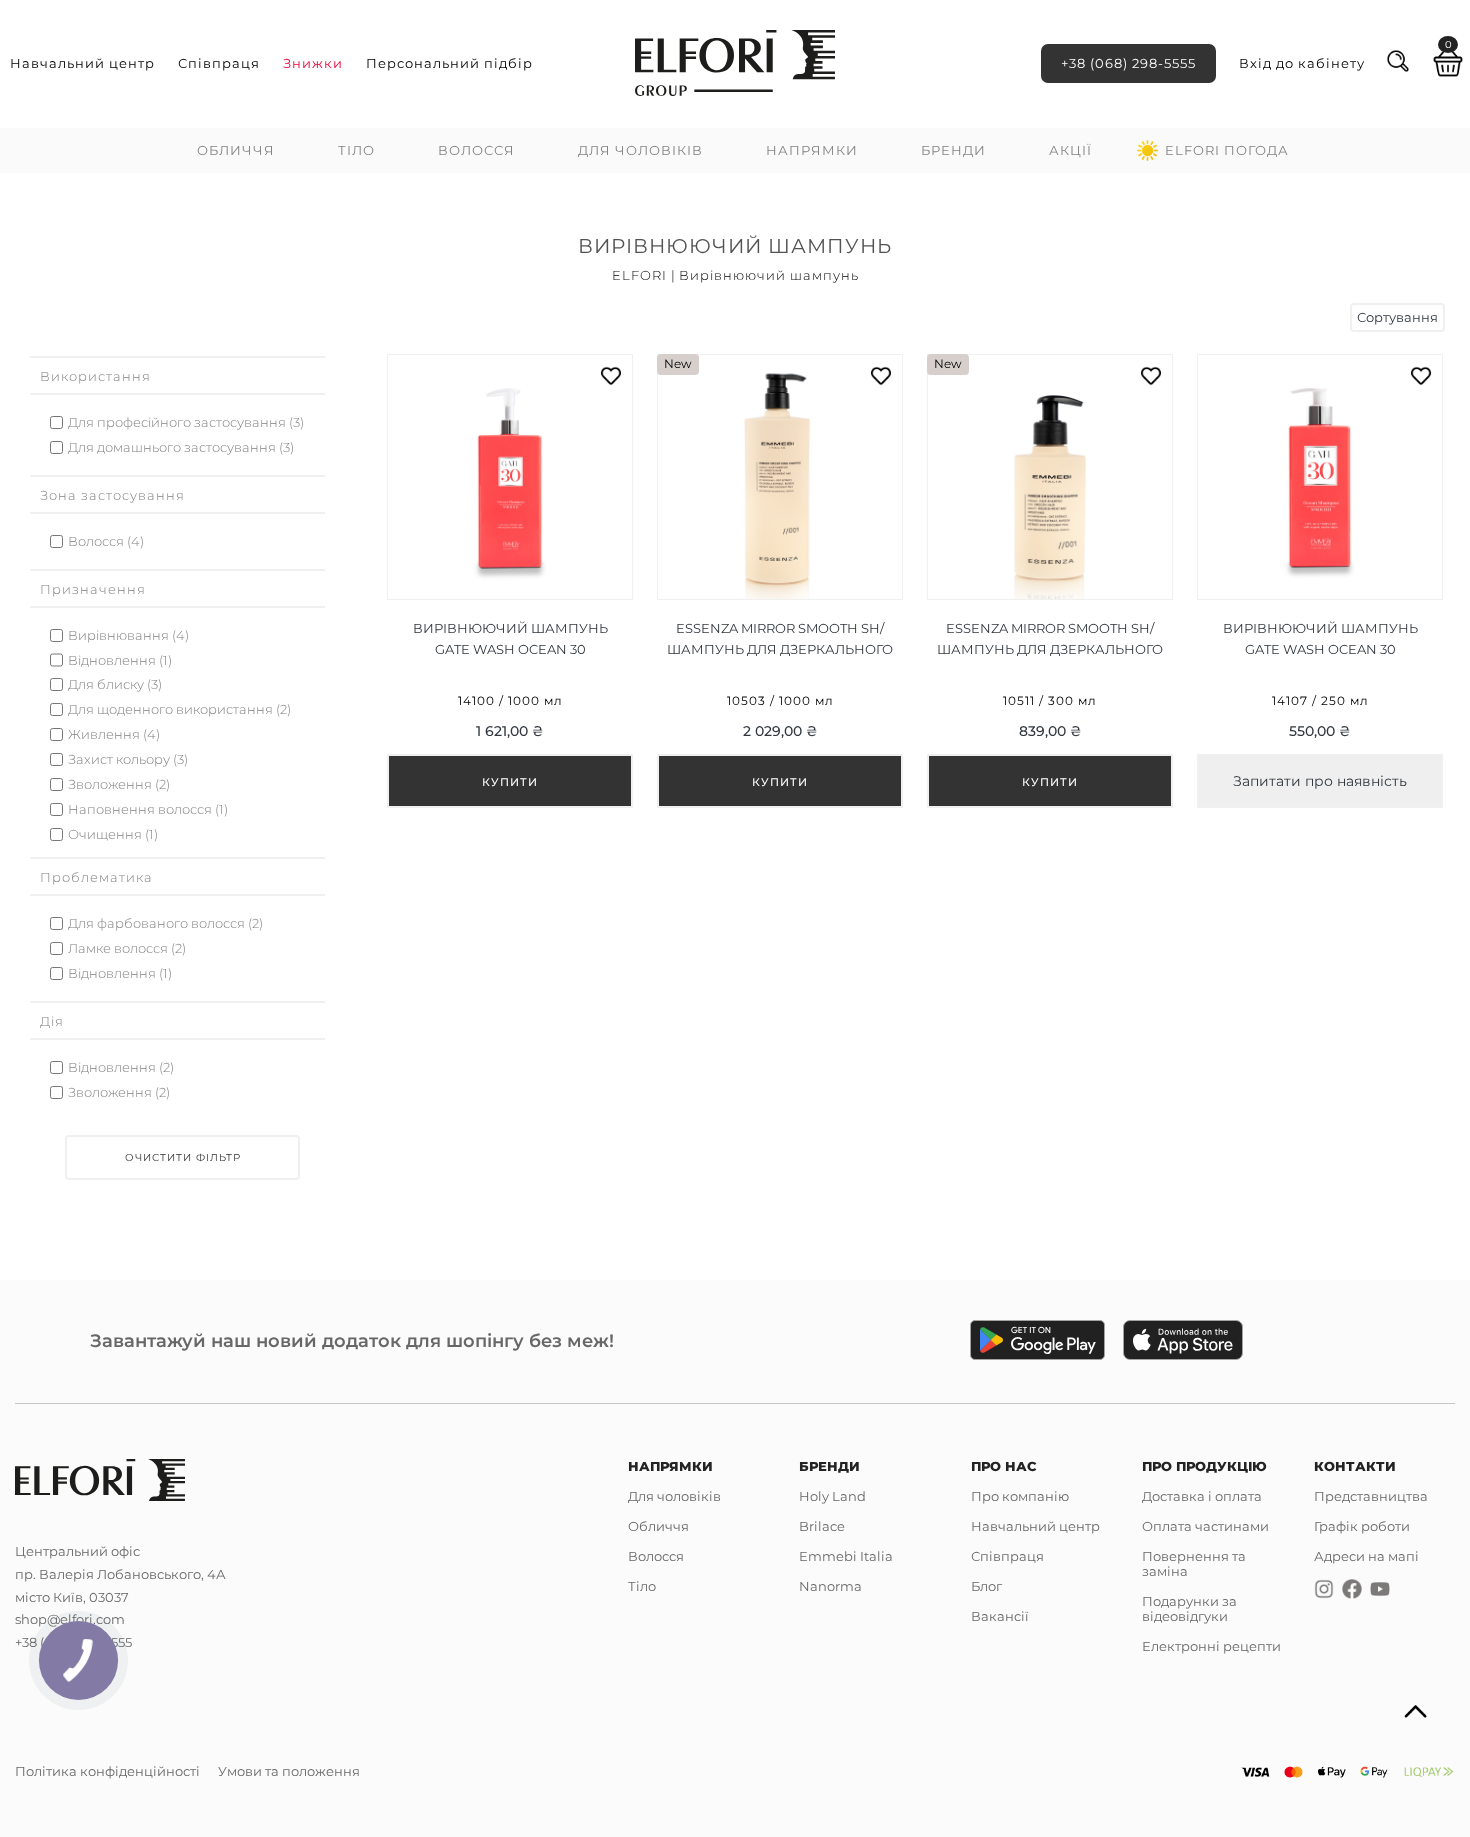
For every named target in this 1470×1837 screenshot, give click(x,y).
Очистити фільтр (183, 1157)
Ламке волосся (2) (127, 948)
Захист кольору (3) (128, 759)
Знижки (313, 63)
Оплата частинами (1205, 1526)
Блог (986, 1586)
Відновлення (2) (121, 1067)
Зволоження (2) (119, 784)
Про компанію (1020, 1496)
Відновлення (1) (120, 660)
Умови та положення (289, 1771)
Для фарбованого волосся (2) (165, 923)
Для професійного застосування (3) (186, 422)
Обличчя (236, 150)
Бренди (953, 150)
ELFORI (639, 275)
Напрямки (812, 150)
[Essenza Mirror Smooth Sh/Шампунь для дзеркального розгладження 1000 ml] (780, 581)
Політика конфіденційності (107, 1771)
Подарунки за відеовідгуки (1189, 1608)
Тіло (356, 150)
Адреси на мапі (1366, 1556)
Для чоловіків (640, 150)
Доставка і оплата (1202, 1496)
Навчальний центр (82, 63)
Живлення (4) (114, 734)
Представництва (1371, 1496)
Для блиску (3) (115, 684)
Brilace (822, 1526)
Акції (1070, 150)
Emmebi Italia (846, 1556)
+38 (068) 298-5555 (1128, 63)
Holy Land (832, 1496)
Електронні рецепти (1211, 1646)
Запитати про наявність (1320, 781)
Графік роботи (1362, 1526)
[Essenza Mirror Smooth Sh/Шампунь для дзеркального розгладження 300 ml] (1050, 581)
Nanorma (830, 1586)
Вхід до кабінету (1302, 63)
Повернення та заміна (1194, 1563)
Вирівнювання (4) (128, 635)
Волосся (476, 150)
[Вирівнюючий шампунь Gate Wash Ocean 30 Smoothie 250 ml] (1320, 581)
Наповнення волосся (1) (148, 809)
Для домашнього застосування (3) (181, 447)
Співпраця (219, 63)
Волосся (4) (106, 541)
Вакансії (1000, 1616)
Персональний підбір (449, 63)
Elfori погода (1227, 150)
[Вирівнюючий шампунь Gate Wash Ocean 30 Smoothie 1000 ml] (510, 581)
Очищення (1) (113, 834)
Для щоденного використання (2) (179, 709)
